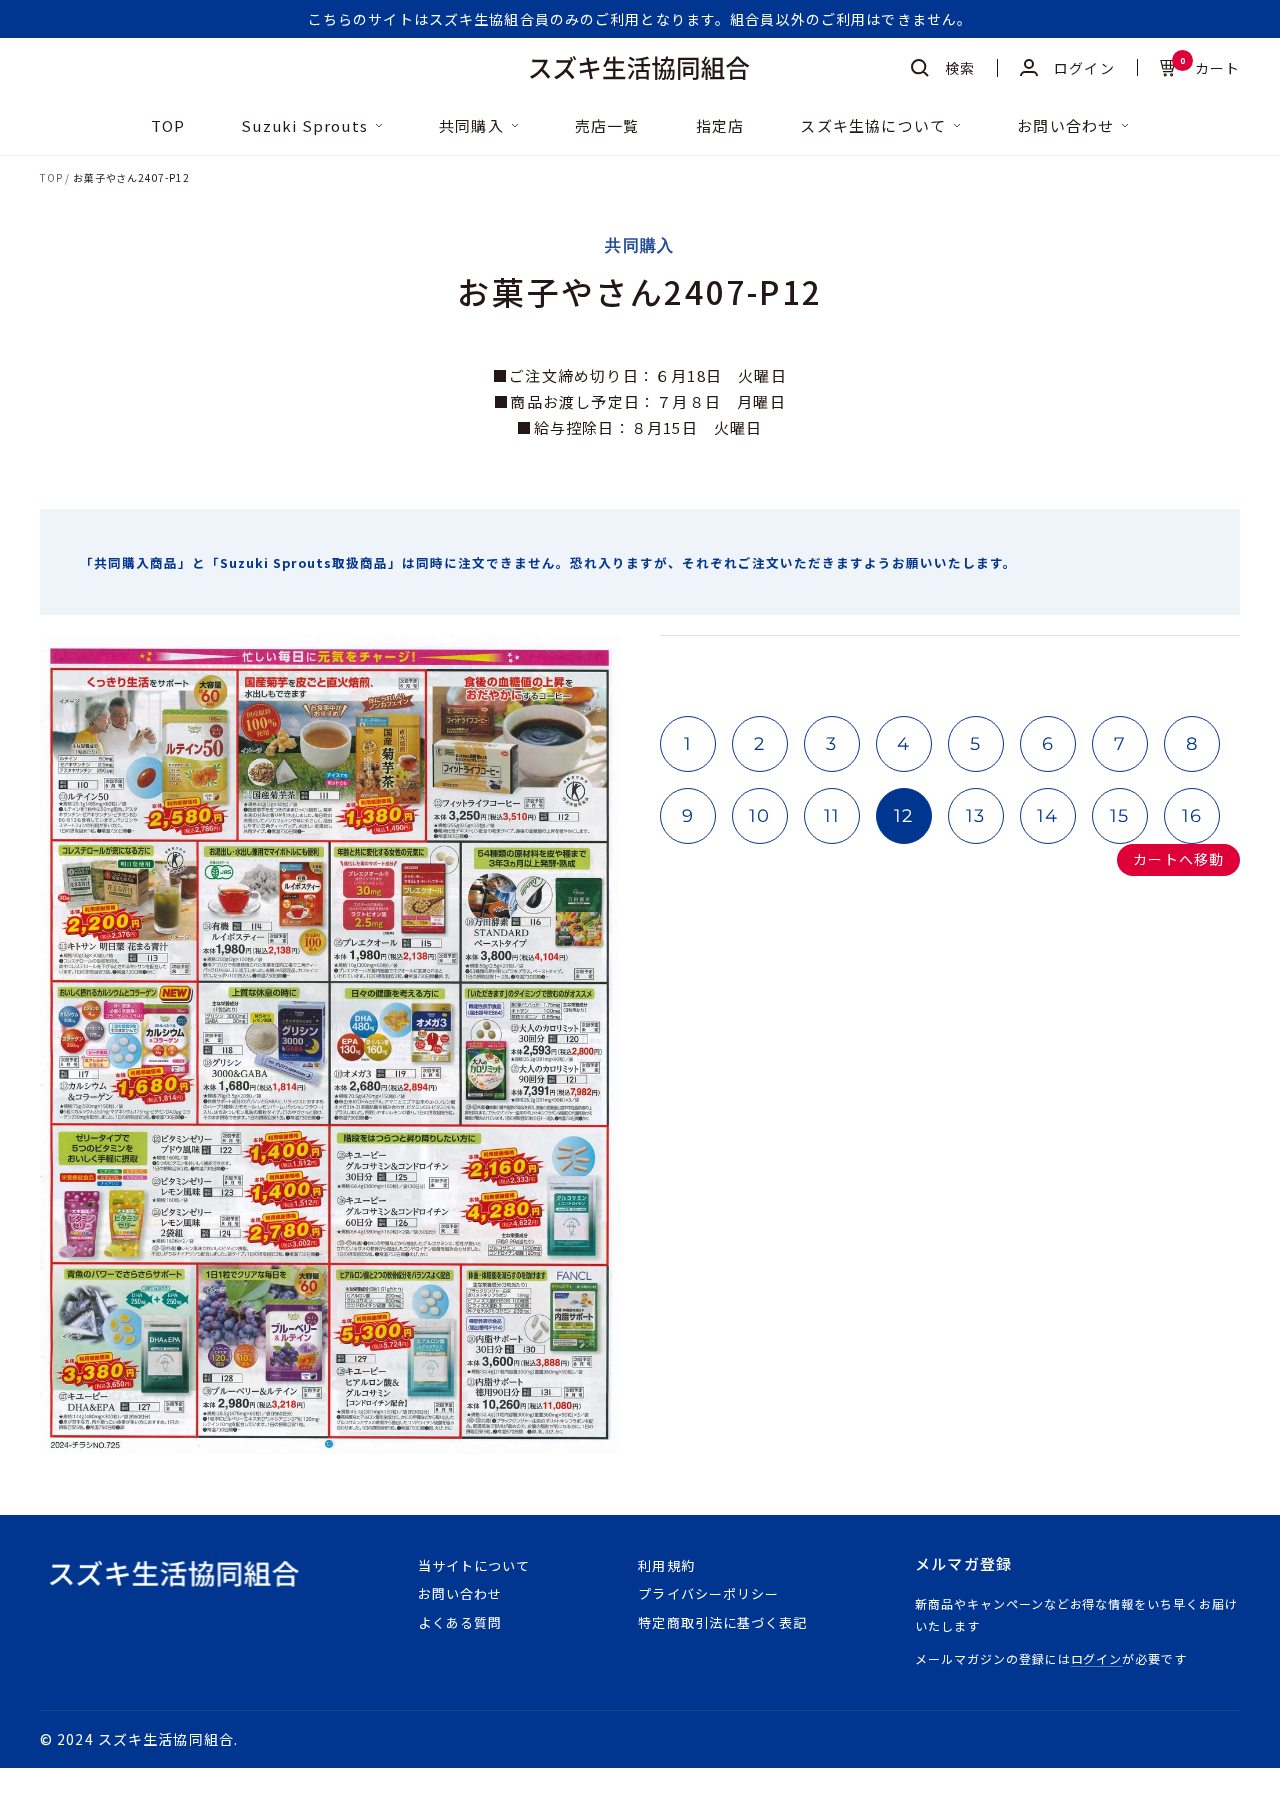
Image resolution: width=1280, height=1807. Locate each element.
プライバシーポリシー (708, 1593)
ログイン (1097, 1658)
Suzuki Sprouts (304, 126)
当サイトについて (474, 1565)
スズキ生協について (873, 126)
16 (1192, 816)
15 (1120, 816)
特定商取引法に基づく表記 (722, 1622)
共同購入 (471, 126)
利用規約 (666, 1565)
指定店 (720, 126)
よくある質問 (460, 1622)
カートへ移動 (1178, 859)
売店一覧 (607, 126)
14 (1048, 816)
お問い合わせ (1065, 126)
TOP (168, 126)
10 (760, 816)
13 (976, 816)
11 (832, 816)
